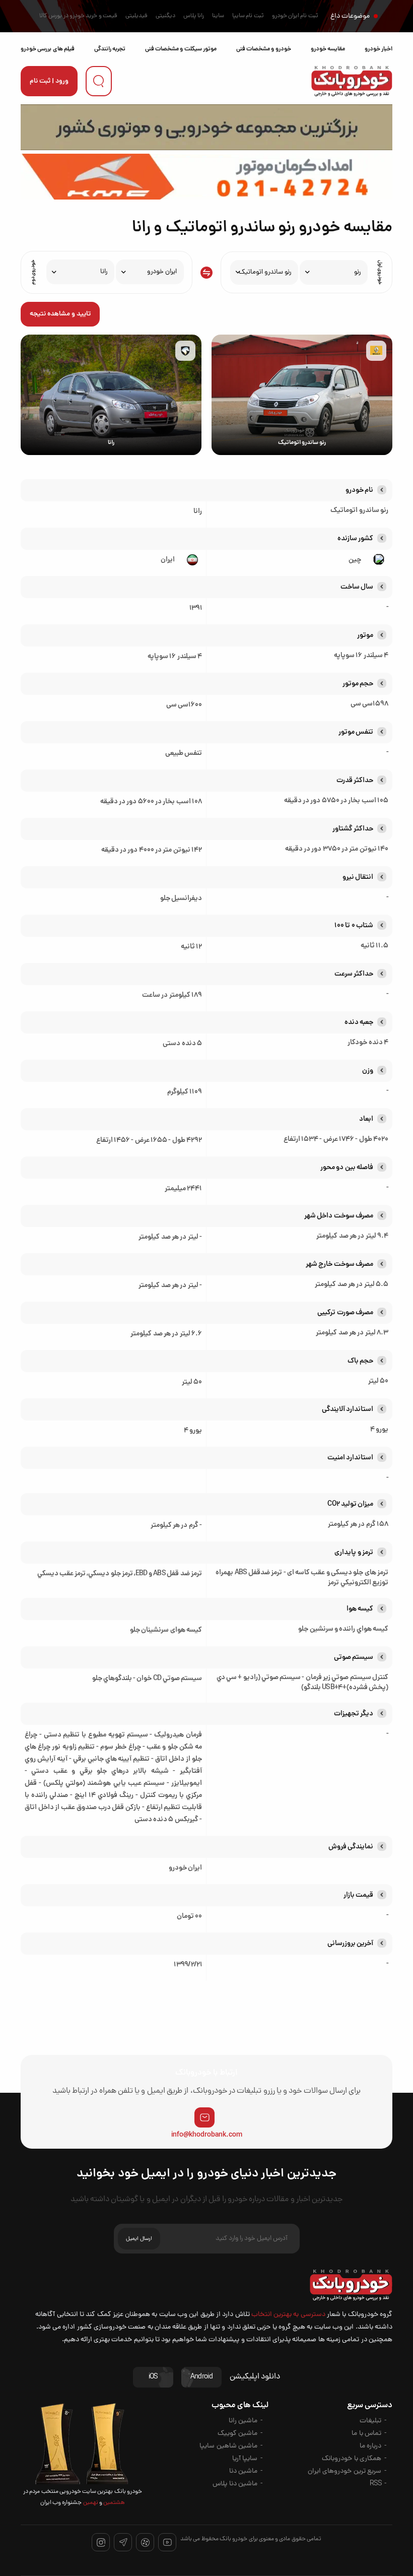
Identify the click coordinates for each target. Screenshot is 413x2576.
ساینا (218, 16)
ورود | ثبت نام (49, 81)
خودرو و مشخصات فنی (264, 49)
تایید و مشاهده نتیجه (60, 314)
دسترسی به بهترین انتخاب (288, 2315)
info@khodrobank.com (207, 2135)
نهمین (90, 2503)
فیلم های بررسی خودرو (48, 49)
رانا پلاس (194, 16)
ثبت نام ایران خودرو (295, 16)
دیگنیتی (165, 16)
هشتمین (114, 2503)
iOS (153, 2377)
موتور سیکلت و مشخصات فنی (181, 49)
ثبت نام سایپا (248, 16)
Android (201, 2377)
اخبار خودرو (378, 49)
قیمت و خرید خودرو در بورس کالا (78, 16)
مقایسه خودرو (328, 49)
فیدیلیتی (136, 16)
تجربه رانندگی (110, 49)
